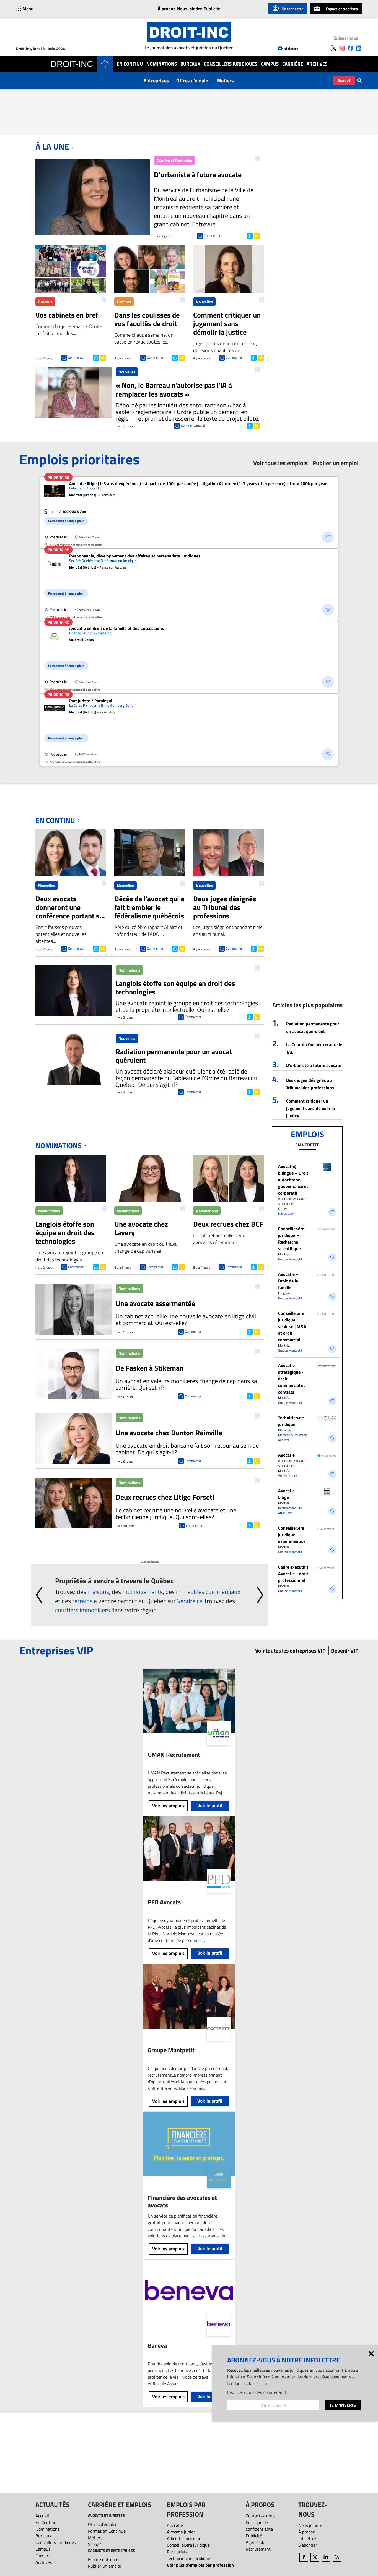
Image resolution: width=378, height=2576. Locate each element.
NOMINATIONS (59, 1146)
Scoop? (344, 80)
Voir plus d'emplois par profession (200, 2565)
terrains (82, 1601)
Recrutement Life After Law (290, 1510)
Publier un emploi (104, 2566)
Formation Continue (107, 2531)
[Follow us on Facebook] (350, 48)
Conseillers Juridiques (231, 64)
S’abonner (308, 2545)
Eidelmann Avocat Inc (86, 488)
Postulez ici (59, 537)
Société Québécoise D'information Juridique (103, 561)
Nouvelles (204, 302)
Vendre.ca (190, 1601)
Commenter (212, 236)
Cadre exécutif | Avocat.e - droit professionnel (293, 1574)
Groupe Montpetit (290, 1259)
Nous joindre (190, 9)
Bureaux (190, 64)
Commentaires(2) (193, 426)
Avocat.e (286, 1455)
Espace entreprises (342, 9)
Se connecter (292, 9)
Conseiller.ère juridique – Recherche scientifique (291, 1239)
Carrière (293, 64)
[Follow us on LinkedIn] (359, 48)
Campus (270, 64)
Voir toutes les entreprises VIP (290, 1650)
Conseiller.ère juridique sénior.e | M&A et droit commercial (292, 1326)
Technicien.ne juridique (291, 1421)
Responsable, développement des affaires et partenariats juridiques (135, 556)
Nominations (162, 64)
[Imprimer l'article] (256, 235)
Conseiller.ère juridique (188, 2545)
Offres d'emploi (193, 81)
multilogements (143, 1592)
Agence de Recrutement (258, 2546)
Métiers (225, 81)
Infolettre (290, 49)
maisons (98, 1592)
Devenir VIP (345, 1650)
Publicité (212, 9)
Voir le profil (210, 1805)
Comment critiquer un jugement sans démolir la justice (310, 1108)
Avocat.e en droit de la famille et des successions (117, 628)
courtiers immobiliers (82, 1610)
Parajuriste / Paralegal (91, 701)
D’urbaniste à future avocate (314, 1065)
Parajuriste (177, 2552)
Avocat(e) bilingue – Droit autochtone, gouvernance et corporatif (293, 1180)
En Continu (130, 64)
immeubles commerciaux (208, 1592)
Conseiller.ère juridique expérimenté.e (292, 1535)
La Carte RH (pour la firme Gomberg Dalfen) (103, 705)
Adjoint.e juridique (184, 2538)
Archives (317, 64)
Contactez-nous (261, 2516)
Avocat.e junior (181, 2532)
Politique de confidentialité (259, 2526)
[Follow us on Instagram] (342, 48)
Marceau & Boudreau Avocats (292, 1437)
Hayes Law (286, 1214)
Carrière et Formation (174, 160)
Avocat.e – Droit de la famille (288, 1281)
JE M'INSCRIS (343, 2405)
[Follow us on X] (334, 48)
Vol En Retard (288, 1476)
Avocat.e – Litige (288, 1494)
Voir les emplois (168, 1806)
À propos (167, 9)
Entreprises (156, 81)
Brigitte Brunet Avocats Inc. (91, 633)
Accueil (42, 2516)
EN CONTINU (55, 820)
